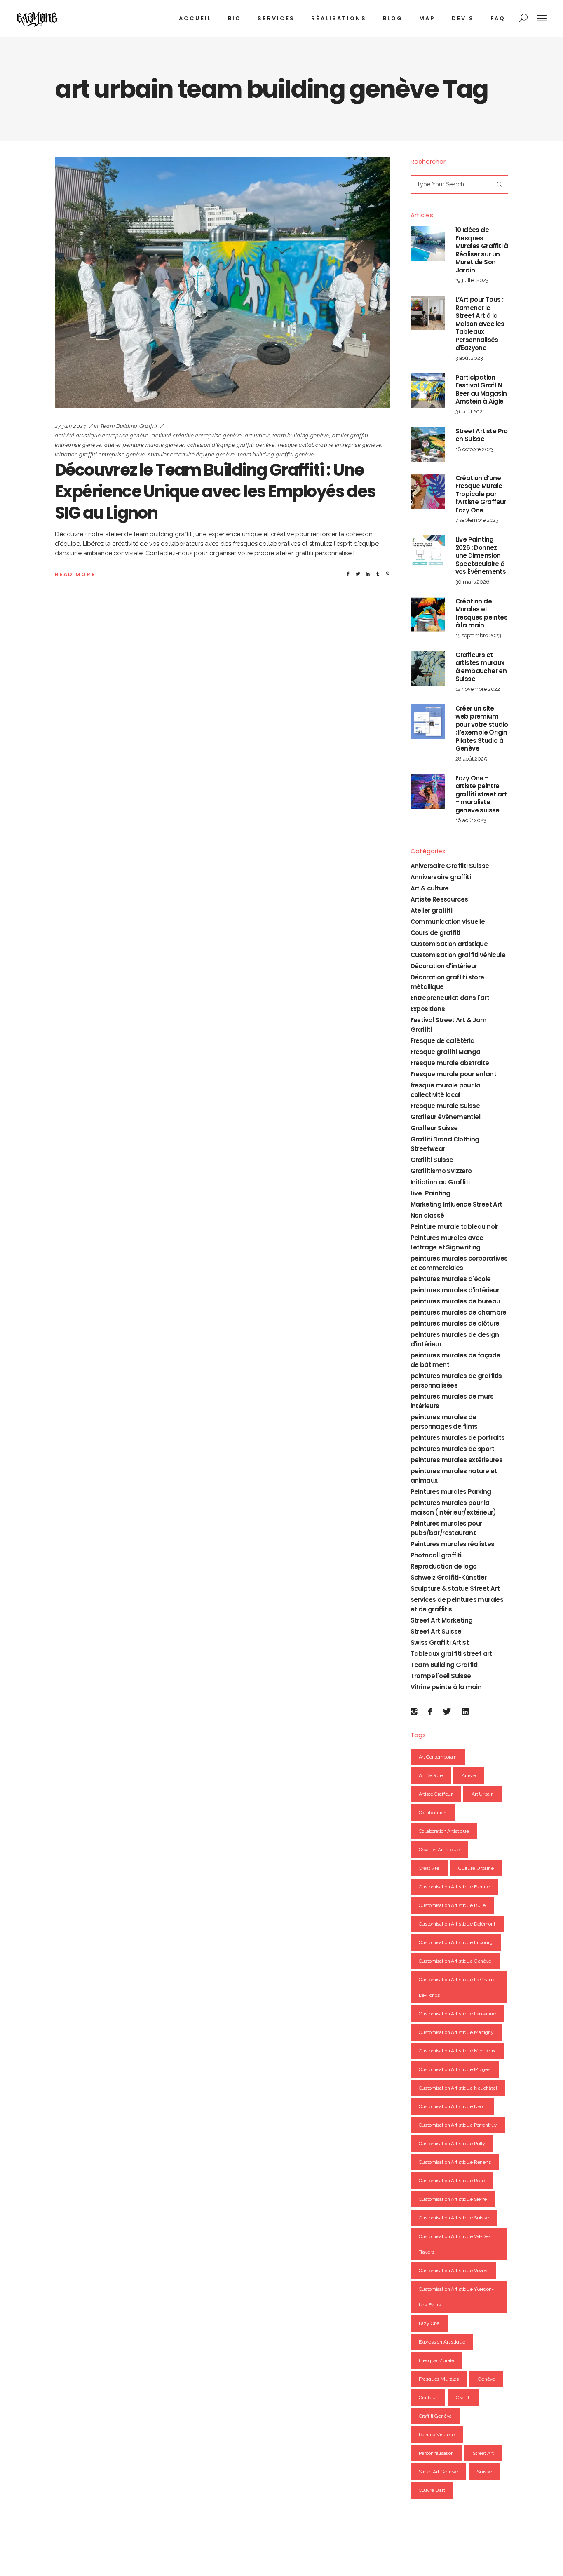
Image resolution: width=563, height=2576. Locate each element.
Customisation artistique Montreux (457, 2051)
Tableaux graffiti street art (451, 1654)
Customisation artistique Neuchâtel (458, 2088)
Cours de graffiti (435, 933)
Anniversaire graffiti (441, 877)
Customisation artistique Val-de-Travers (455, 2244)
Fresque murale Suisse (445, 1106)
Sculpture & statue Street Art (455, 1589)
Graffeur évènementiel (445, 1117)
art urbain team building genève (287, 436)
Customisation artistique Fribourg (456, 1942)
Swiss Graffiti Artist (440, 1643)
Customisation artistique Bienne (454, 1887)
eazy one (429, 2323)
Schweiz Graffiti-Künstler (449, 1577)
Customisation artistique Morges (455, 2069)
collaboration (433, 1813)
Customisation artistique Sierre (453, 2199)
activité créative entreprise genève (197, 436)
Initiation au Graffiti (440, 1182)
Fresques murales (439, 2379)
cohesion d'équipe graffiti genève (231, 445)
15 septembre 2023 (478, 635)
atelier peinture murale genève (144, 445)
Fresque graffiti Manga (446, 1052)
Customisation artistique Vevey (453, 2271)
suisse (484, 2472)
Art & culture (430, 888)
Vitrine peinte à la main (446, 1687)
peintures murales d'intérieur (455, 1290)
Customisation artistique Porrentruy (458, 2125)
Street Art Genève (438, 2472)
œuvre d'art (432, 2490)
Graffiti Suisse (432, 1160)
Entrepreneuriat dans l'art (450, 998)
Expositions (428, 1009)
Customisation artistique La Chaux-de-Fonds (458, 1987)
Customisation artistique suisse (454, 2218)
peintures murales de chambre (459, 1312)
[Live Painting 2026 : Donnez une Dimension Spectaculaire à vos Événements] (428, 553)
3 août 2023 (469, 358)
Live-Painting (430, 1193)
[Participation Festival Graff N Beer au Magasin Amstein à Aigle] (428, 391)
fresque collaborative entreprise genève (330, 445)
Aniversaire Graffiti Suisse (450, 866)
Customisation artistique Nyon (452, 2106)
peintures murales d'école (451, 1279)
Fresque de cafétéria (443, 1041)
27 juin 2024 (71, 426)
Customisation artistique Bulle (452, 1905)
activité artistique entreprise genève (102, 436)
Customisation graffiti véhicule (458, 955)
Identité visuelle (437, 2435)
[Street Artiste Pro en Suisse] (428, 444)
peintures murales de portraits (458, 1438)
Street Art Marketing (442, 1620)
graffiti (463, 2398)
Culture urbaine (476, 1868)
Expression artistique (442, 2342)
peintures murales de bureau (455, 1301)
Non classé (427, 1215)
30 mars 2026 (473, 582)
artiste (469, 1775)
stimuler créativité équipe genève (191, 454)
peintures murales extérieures (457, 1460)
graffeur (428, 2398)
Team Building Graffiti (129, 426)
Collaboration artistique (444, 1831)
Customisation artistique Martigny (456, 2032)
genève (486, 2379)
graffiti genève (435, 2416)
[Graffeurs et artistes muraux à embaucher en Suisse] (428, 668)
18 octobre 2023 (475, 449)
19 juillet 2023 (472, 280)
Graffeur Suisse (434, 1128)
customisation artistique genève (455, 1961)
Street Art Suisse (436, 1631)
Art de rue (431, 1775)
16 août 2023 (471, 820)
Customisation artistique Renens (455, 2162)
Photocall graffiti (436, 1555)
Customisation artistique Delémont (457, 1924)
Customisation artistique (449, 944)
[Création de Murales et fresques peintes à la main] (428, 615)
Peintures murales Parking (451, 1492)
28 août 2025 (471, 759)
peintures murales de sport (452, 1449)
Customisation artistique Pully (452, 2144)
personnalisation (436, 2453)
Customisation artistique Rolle (452, 2181)
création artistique (439, 1850)
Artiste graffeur (436, 1794)
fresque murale (436, 2360)
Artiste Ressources (439, 899)
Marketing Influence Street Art (456, 1204)
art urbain (483, 1794)
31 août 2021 (470, 412)
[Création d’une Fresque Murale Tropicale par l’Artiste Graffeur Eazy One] (428, 491)
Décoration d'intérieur (444, 966)
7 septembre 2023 (477, 520)
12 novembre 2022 (478, 689)
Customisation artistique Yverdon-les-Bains (456, 2297)
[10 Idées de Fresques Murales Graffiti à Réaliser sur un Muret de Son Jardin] (428, 243)
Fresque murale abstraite (450, 1063)
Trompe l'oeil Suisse (441, 1676)
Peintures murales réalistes (453, 1544)
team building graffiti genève (276, 454)
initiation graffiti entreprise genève (100, 454)
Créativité (429, 1868)
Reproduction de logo (444, 1566)
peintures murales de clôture (455, 1323)
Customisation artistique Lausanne (457, 2014)
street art (483, 2453)
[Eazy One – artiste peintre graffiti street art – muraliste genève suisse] (428, 791)
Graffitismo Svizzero (441, 1171)
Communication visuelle (448, 922)
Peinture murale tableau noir (454, 1227)
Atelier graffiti (431, 910)
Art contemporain (438, 1757)
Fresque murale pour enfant (453, 1074)
